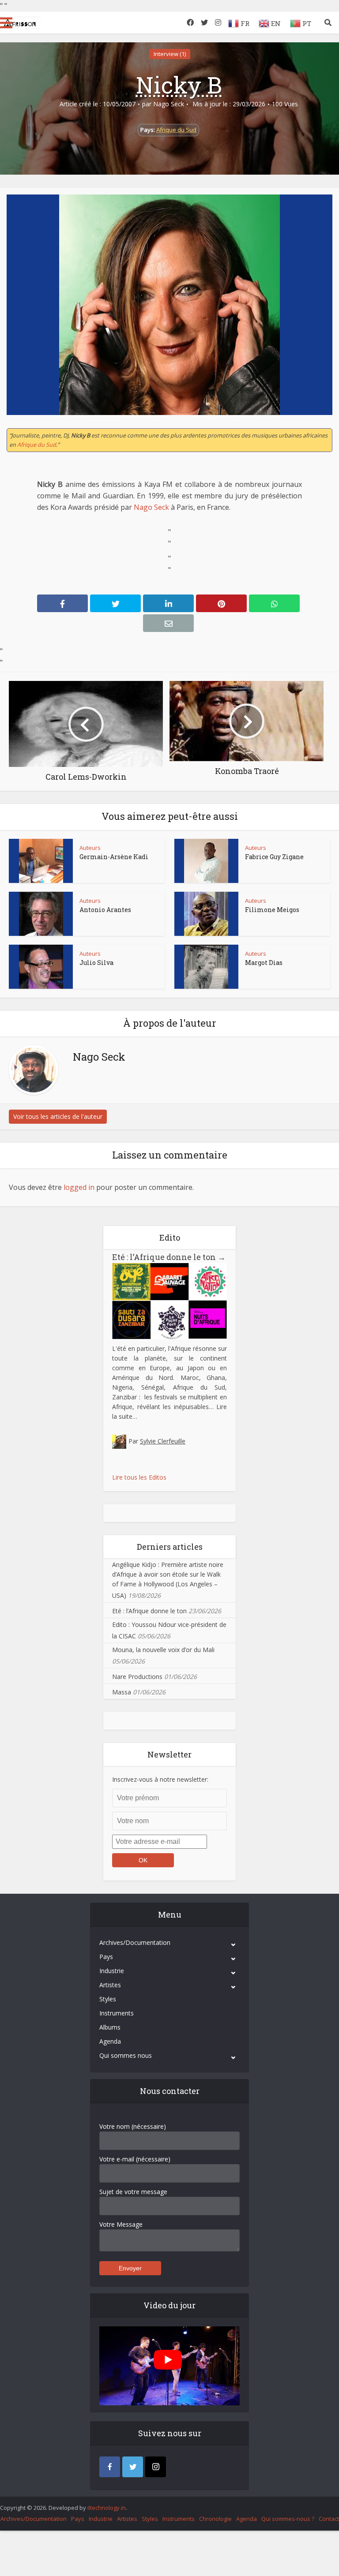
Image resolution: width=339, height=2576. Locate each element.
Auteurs (90, 848)
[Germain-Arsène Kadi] (41, 861)
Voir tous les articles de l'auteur (58, 1116)
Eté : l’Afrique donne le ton (169, 1257)
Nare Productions (137, 1677)
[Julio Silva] (41, 967)
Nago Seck (169, 104)
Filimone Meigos (272, 910)
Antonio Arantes (105, 910)
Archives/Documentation (135, 1942)
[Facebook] (110, 2467)
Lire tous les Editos (139, 1477)
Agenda (110, 2041)
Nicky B (179, 85)
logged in (79, 1187)
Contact (329, 2519)
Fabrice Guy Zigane (274, 857)
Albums (110, 2027)
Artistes (110, 1985)
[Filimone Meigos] (206, 914)
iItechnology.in (107, 2508)
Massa (122, 1692)
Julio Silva (96, 963)
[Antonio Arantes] (41, 914)
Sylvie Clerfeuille (163, 1441)
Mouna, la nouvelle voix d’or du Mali (163, 1650)
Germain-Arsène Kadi (114, 857)
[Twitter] (133, 2467)
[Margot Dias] (206, 967)
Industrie (112, 1971)
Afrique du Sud (176, 130)
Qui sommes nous (126, 2055)
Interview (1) (170, 54)
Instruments (117, 2013)
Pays (106, 1957)
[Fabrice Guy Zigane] (206, 861)
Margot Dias (264, 963)
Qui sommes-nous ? (288, 2519)
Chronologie (215, 2519)
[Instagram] (156, 2467)
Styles (108, 1999)
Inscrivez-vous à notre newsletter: (160, 1779)
